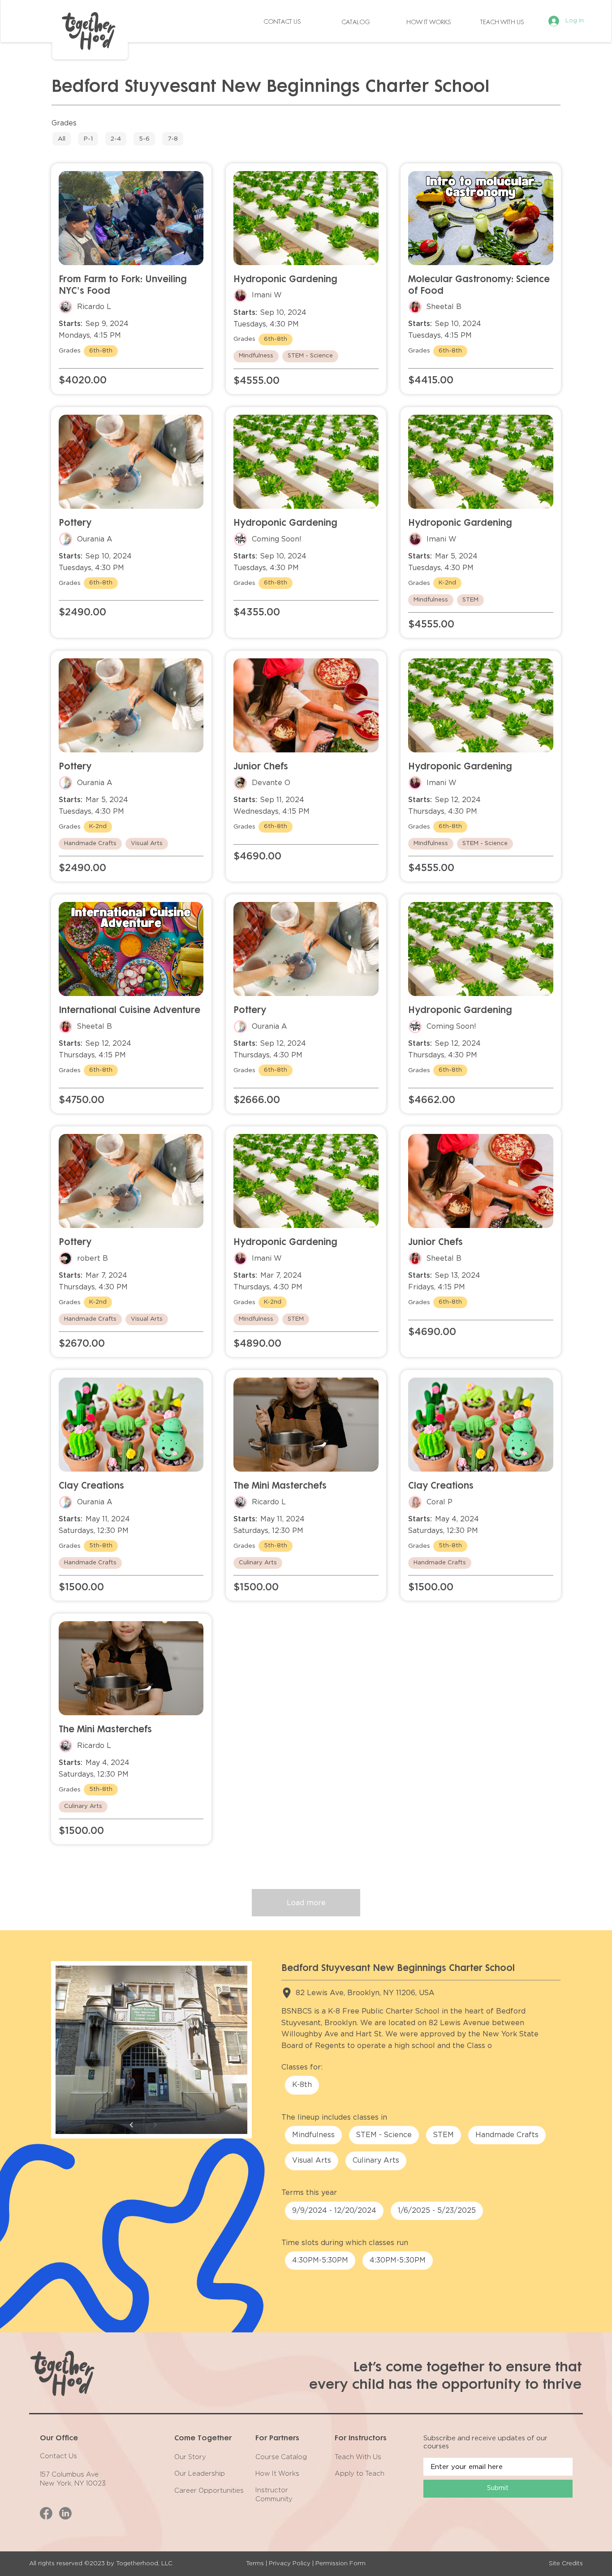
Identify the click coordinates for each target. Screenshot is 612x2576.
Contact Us (58, 2456)
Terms (255, 2563)
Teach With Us (358, 2457)
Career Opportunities (209, 2491)
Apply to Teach (360, 2474)
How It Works (277, 2474)
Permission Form (340, 2563)
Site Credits (566, 2563)
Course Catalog (281, 2457)
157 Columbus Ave (69, 2475)
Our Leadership (200, 2474)
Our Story (190, 2457)
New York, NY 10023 (73, 2484)
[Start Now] (62, 139)
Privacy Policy (290, 2563)
